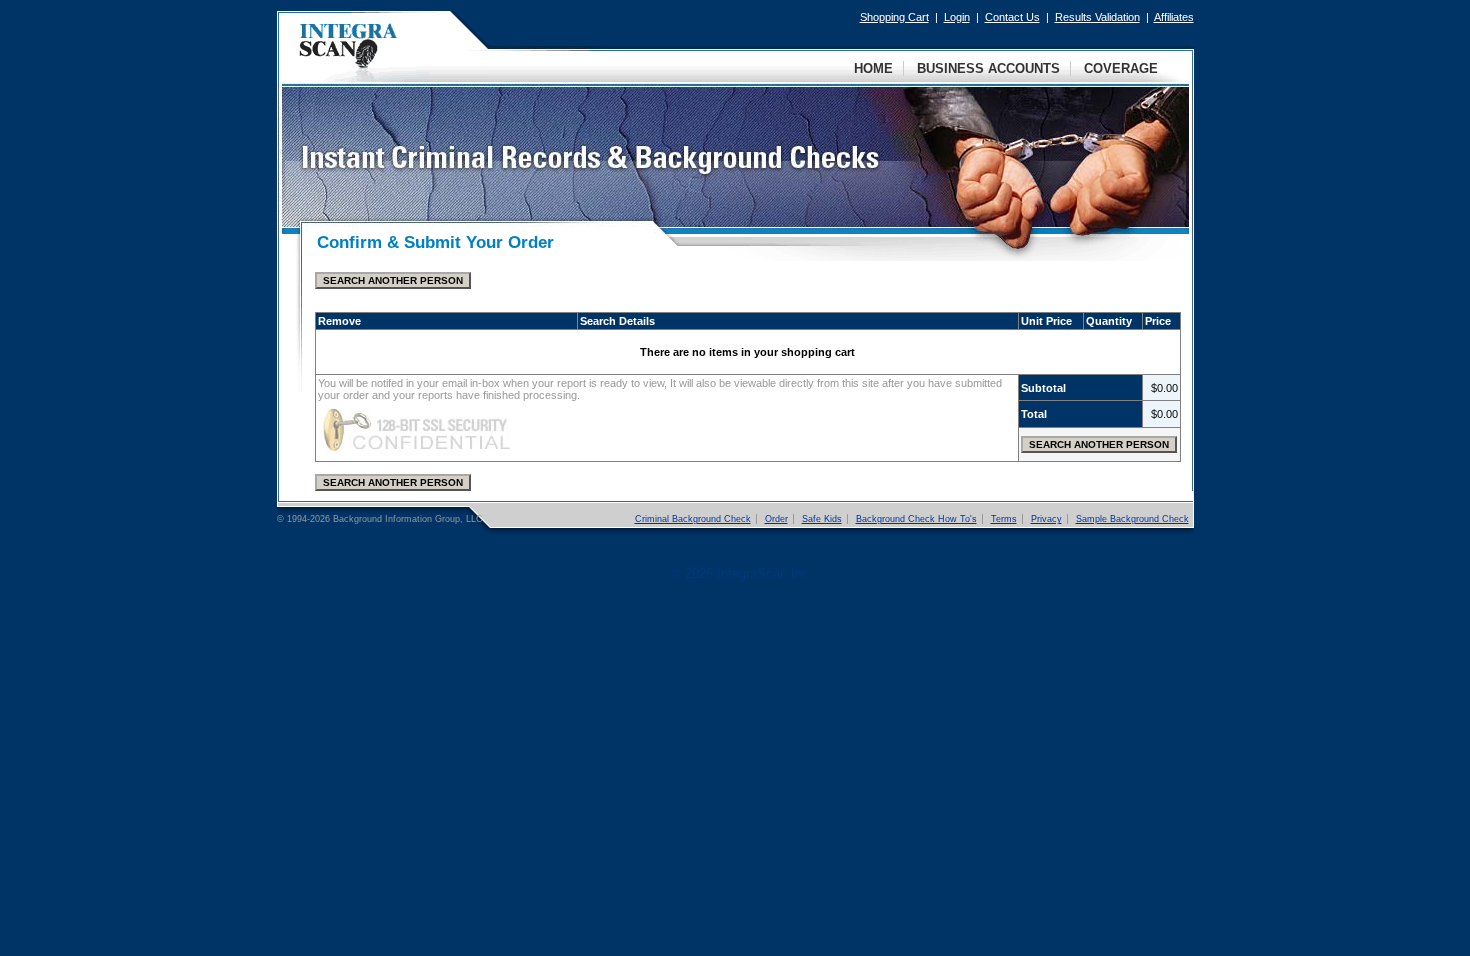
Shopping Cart (894, 17)
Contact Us (1012, 17)
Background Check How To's (916, 519)
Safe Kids (822, 519)
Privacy (1046, 519)
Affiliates (1174, 17)
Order (776, 519)
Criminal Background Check (693, 519)
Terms (1004, 519)
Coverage (1121, 68)
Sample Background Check (1132, 519)
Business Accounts (988, 68)
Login (957, 17)
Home (873, 68)
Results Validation (1097, 17)
